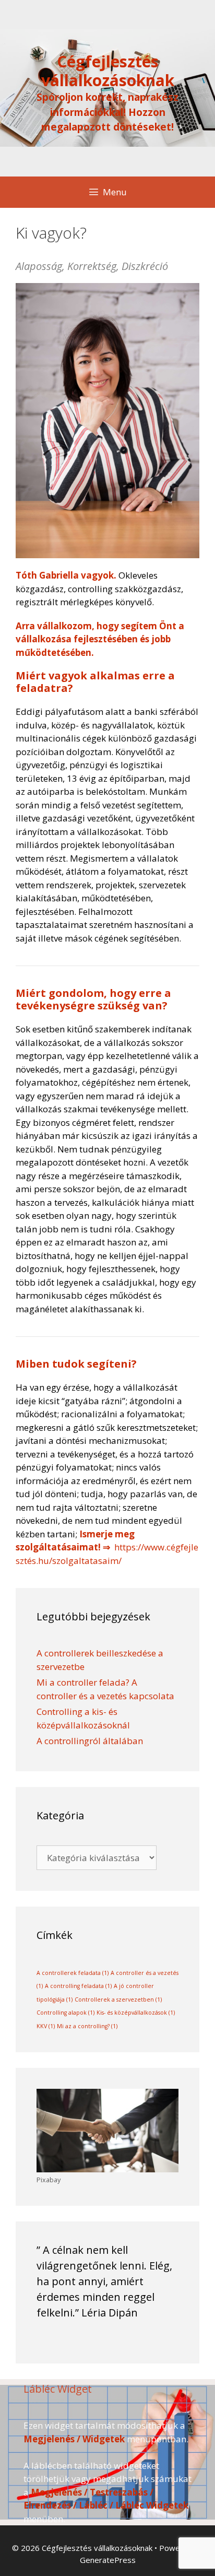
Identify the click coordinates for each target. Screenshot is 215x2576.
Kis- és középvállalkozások (136, 2013)
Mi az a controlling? (87, 2026)
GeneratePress (108, 2560)
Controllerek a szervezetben (118, 1999)
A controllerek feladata (73, 1973)
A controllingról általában (90, 1741)
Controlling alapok (65, 2013)
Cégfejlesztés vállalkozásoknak (108, 71)
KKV (46, 2026)
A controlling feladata (78, 1986)
